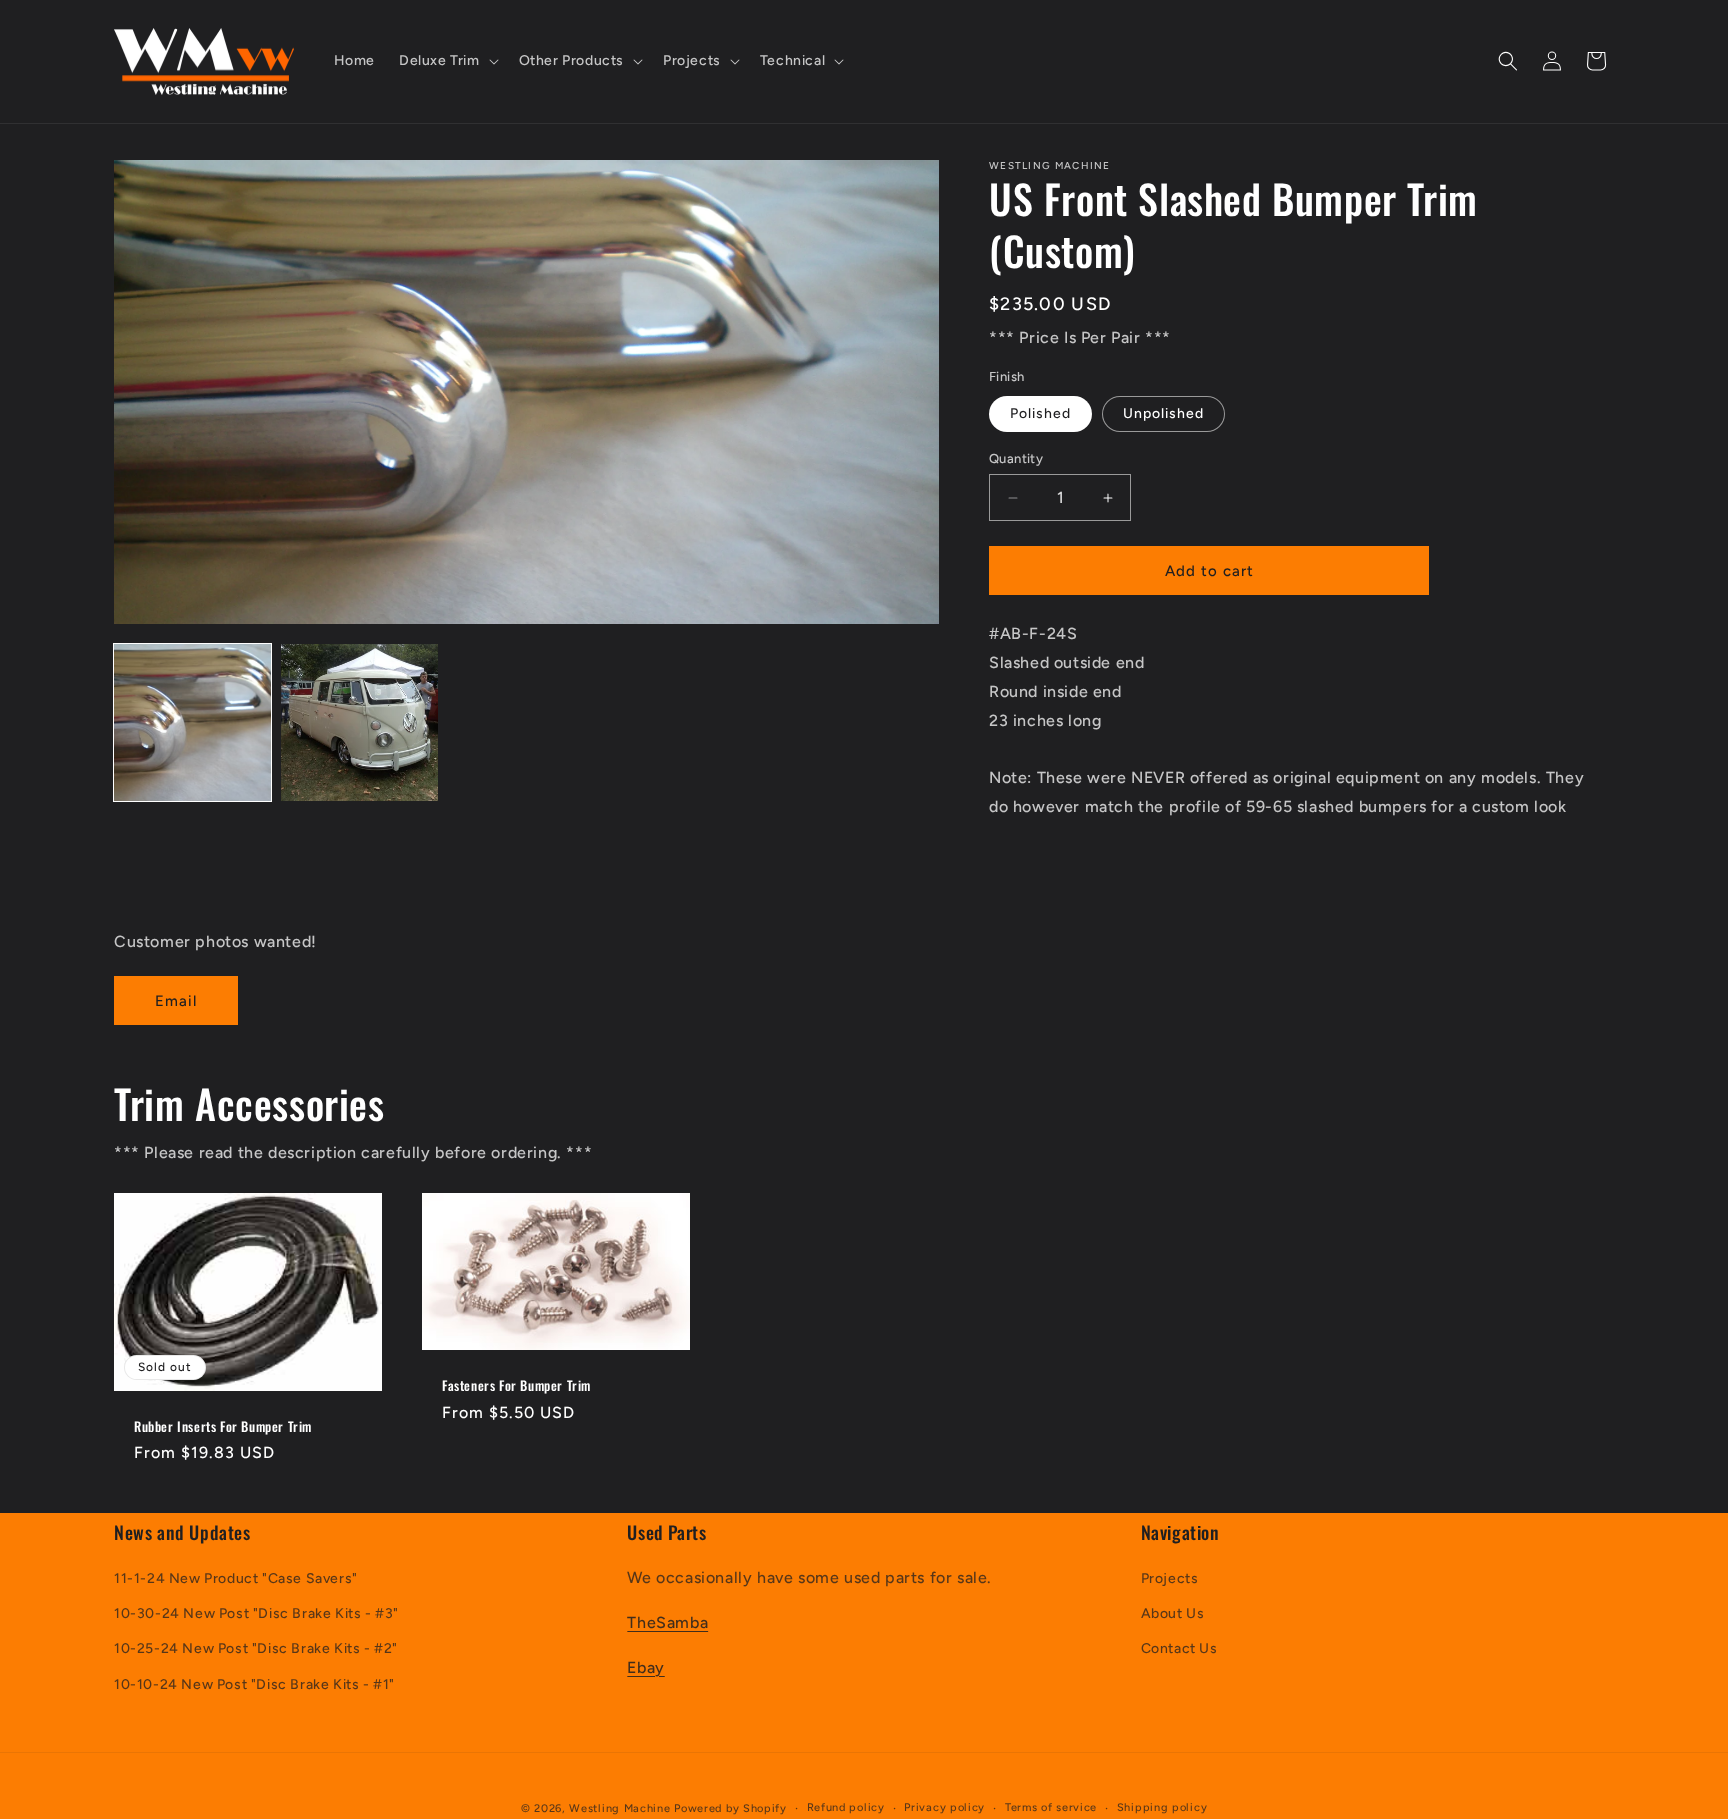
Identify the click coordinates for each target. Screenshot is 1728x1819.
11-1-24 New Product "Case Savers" (236, 1579)
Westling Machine (619, 1808)
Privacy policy (944, 1807)
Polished (1040, 413)
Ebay (645, 1667)
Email (176, 1001)
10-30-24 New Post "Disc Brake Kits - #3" (256, 1614)
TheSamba (667, 1622)
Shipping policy (1162, 1807)
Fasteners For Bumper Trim (516, 1385)
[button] (447, 61)
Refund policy (846, 1807)
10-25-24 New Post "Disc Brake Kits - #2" (256, 1649)
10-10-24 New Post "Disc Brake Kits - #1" (254, 1684)
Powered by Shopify (730, 1808)
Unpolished (1163, 413)
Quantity (1016, 458)
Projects (1170, 1579)
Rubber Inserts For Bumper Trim (223, 1426)
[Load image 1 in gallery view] (192, 722)
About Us (1173, 1614)
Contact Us (1179, 1649)
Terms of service (1051, 1807)
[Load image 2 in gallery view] (359, 722)
